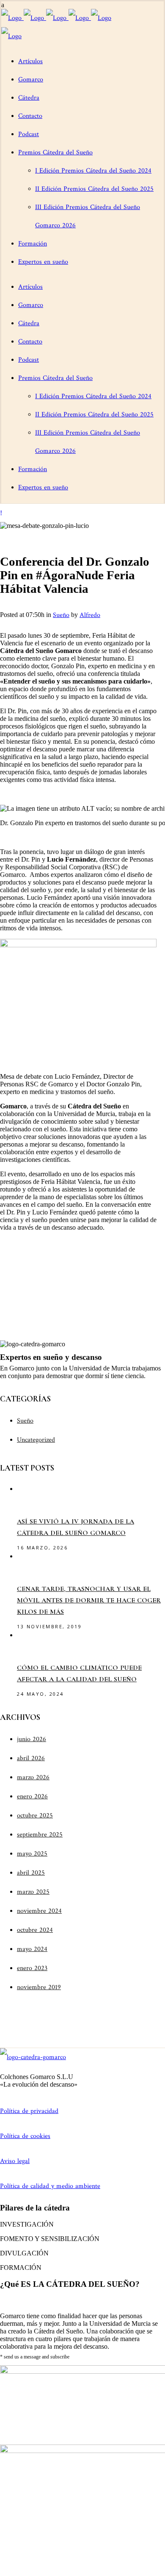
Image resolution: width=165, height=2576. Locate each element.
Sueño (61, 615)
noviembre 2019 (39, 1987)
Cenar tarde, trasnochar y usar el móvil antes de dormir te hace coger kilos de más (89, 1600)
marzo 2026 (33, 1777)
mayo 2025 (32, 1854)
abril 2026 (31, 1758)
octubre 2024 (35, 1930)
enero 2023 (32, 1968)
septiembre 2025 (40, 1835)
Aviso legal (15, 2161)
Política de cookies (25, 2136)
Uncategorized (36, 1440)
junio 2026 (32, 1739)
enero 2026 (32, 1796)
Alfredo (90, 615)
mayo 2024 (32, 1949)
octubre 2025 (35, 1815)
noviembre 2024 (39, 1911)
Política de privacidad (29, 2111)
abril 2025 (31, 1873)
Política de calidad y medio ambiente (50, 2186)
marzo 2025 (33, 1892)
